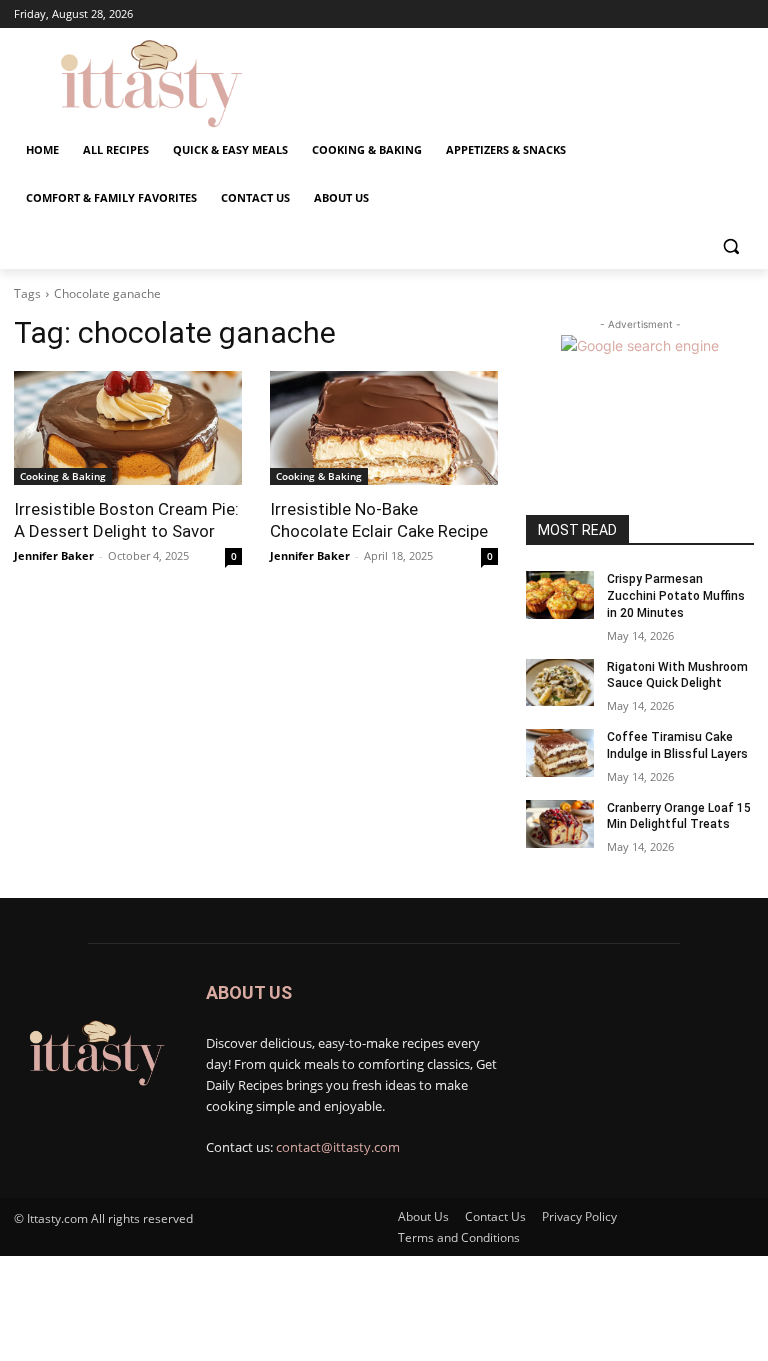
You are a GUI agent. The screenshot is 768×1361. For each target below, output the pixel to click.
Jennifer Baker (54, 555)
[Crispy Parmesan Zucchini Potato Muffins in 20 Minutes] (560, 595)
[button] (730, 246)
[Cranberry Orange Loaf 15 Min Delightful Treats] (560, 824)
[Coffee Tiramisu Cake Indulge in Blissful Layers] (560, 753)
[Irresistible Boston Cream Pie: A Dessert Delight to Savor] (128, 428)
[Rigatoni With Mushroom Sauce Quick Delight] (560, 683)
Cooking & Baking (63, 476)
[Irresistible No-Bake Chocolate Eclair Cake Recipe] (384, 428)
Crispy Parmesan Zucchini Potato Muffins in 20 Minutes (676, 596)
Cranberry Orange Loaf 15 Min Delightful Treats (679, 816)
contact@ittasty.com (338, 1147)
